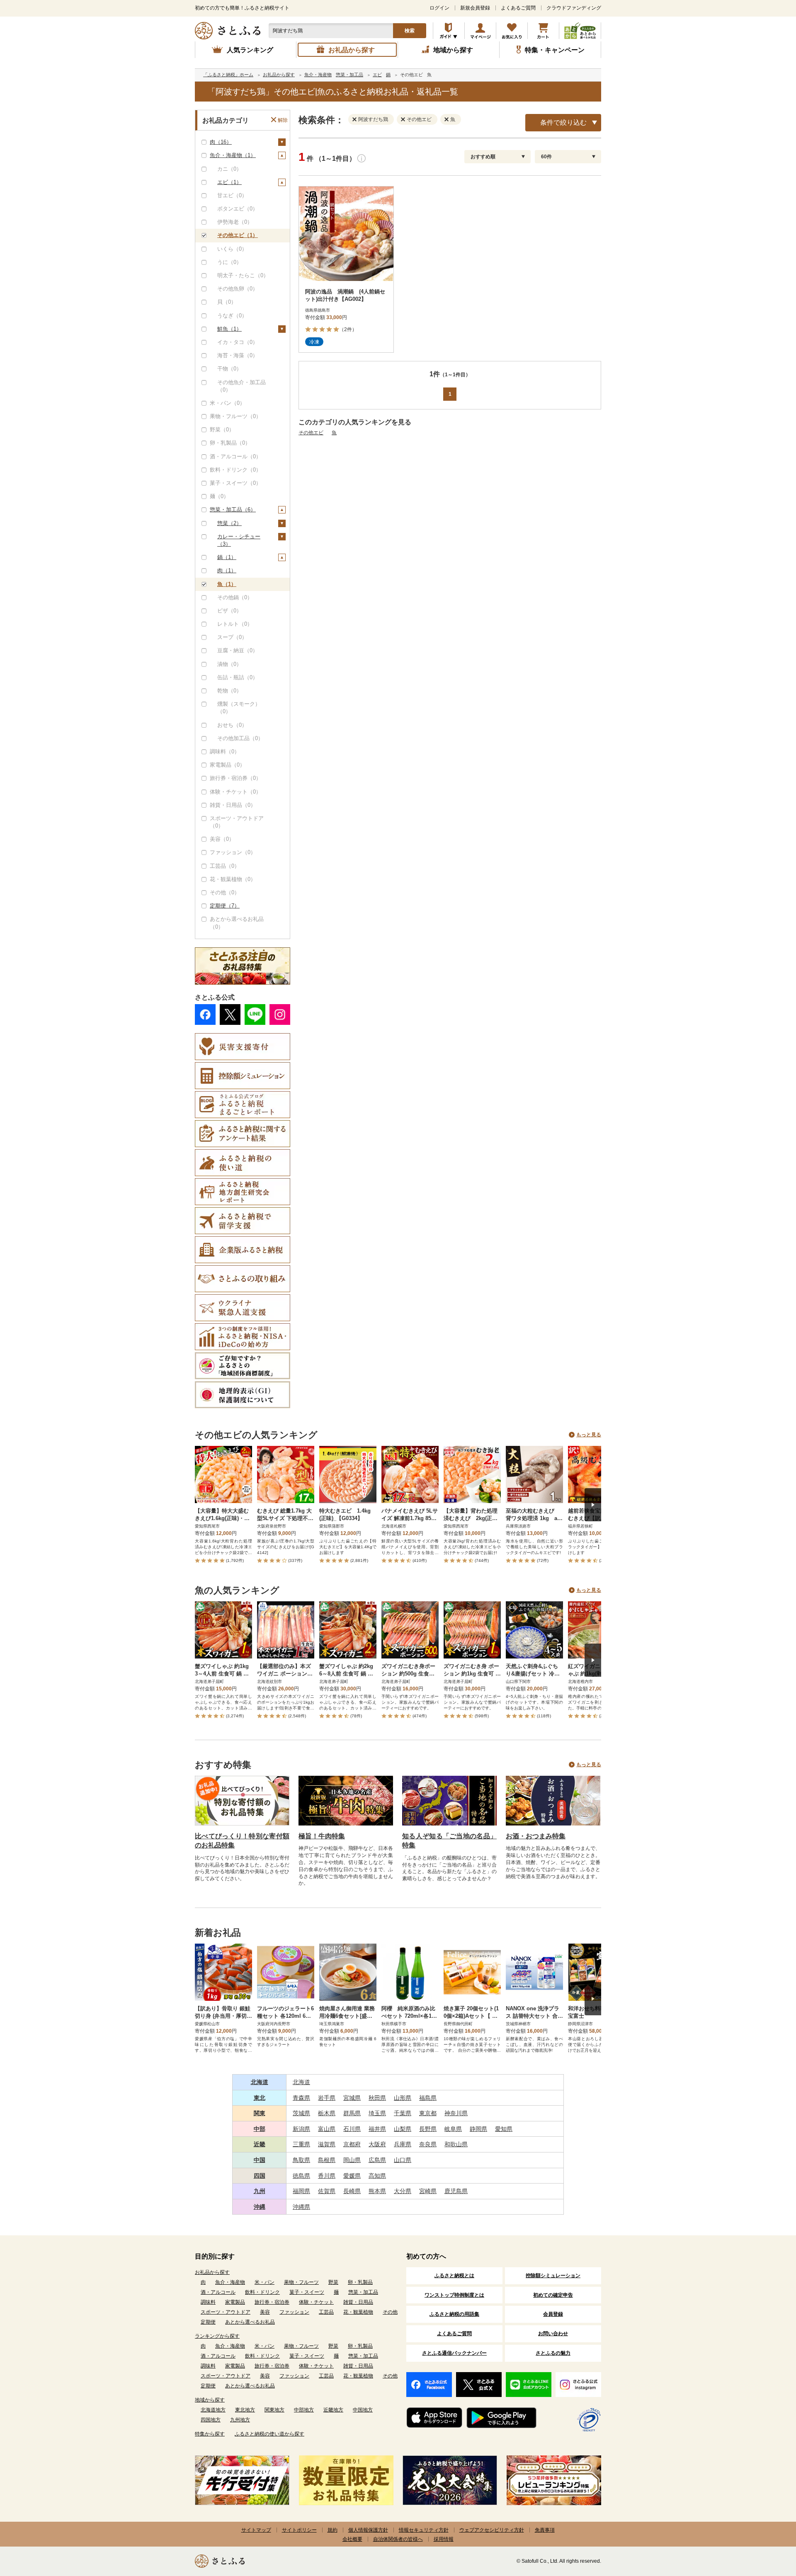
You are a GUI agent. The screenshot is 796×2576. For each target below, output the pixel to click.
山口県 (403, 2160)
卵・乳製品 (360, 2282)
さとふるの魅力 (553, 2353)
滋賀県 (327, 2144)
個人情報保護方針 (368, 2530)
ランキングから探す (217, 2336)
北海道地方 (213, 2410)
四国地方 (211, 2420)
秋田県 (377, 2098)
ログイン (439, 8)
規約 (332, 2530)
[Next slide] (593, 1505)
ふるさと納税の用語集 (454, 2314)
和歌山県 (456, 2144)
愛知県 (504, 2129)
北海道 (260, 2082)
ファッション (294, 2312)
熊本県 (377, 2191)
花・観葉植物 (358, 2312)
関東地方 (274, 2410)
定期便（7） (225, 906)
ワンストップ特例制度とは (454, 2295)
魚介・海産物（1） (233, 155)
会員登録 (553, 2314)
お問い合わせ (553, 2334)
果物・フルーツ (301, 2282)
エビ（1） (229, 182)
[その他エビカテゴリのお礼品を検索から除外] (405, 119)
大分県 (403, 2191)
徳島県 (301, 2176)
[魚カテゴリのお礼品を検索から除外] (448, 119)
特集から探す (210, 2434)
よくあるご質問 (518, 8)
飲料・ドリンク (262, 2292)
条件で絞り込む (563, 122)
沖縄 (260, 2207)
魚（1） (227, 584)
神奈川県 (456, 2113)
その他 (390, 2312)
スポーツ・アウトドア (226, 2312)
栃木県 (327, 2113)
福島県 (428, 2098)
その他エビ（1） (238, 235)
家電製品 (235, 2302)
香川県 (327, 2176)
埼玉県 (377, 2113)
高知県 (377, 2176)
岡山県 (352, 2160)
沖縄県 (301, 2207)
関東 (260, 2113)
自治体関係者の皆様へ (398, 2539)
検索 (410, 31)
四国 (260, 2176)
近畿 (260, 2144)
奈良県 (428, 2144)
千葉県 (403, 2113)
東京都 (428, 2113)
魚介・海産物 (230, 2282)
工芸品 (326, 2312)
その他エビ (311, 433)
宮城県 (352, 2098)
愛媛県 (352, 2176)
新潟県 (301, 2129)
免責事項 (545, 2530)
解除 (283, 120)
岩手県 (327, 2098)
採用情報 (444, 2539)
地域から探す (210, 2400)
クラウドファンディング (574, 8)
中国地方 (363, 2410)
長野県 (428, 2129)
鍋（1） (227, 557)
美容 (265, 2312)
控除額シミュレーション (553, 2276)
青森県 (301, 2098)
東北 (260, 2098)
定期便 (208, 2322)
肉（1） (227, 570)
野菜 (333, 2282)
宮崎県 (428, 2191)
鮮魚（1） (229, 329)
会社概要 (352, 2539)
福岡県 (301, 2191)
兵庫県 (403, 2144)
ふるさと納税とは (454, 2276)
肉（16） (221, 142)
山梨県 (403, 2129)
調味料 (208, 2302)
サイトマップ (256, 2530)
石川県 (352, 2129)
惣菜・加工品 (363, 2292)
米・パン (265, 2282)
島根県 (327, 2160)
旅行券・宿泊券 (272, 2302)
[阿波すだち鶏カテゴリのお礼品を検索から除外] (356, 119)
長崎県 (352, 2191)
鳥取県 (301, 2160)
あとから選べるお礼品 (250, 2322)
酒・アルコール (218, 2292)
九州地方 (240, 2420)
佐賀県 (327, 2191)
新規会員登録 (475, 8)
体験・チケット (316, 2302)
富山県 (327, 2129)
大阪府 (377, 2144)
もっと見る (589, 1435)
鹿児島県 (456, 2191)
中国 (260, 2160)
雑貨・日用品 (358, 2302)
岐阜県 (453, 2129)
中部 (260, 2129)
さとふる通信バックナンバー (454, 2353)
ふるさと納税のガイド (449, 31)
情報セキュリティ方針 (424, 2530)
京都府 (352, 2144)
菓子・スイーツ (307, 2292)
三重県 (301, 2144)
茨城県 (301, 2113)
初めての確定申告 (553, 2295)
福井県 (377, 2129)
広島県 (377, 2160)
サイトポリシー (299, 2530)
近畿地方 (333, 2410)
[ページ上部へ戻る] (767, 2522)
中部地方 (304, 2410)
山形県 (403, 2098)
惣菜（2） (229, 523)
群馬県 (352, 2113)
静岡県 (478, 2129)
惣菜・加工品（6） (233, 510)
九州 (260, 2191)
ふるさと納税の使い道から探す (269, 2434)
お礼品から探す (212, 2272)
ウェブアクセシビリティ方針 (492, 2530)
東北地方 (245, 2410)
